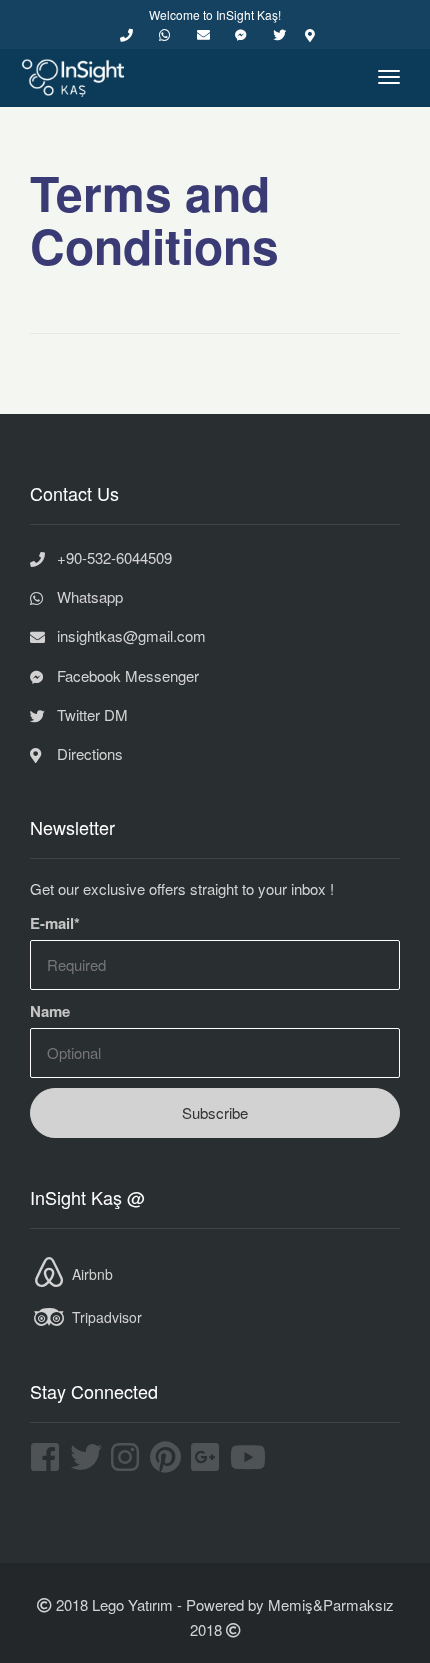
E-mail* (55, 923)
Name (50, 1011)
